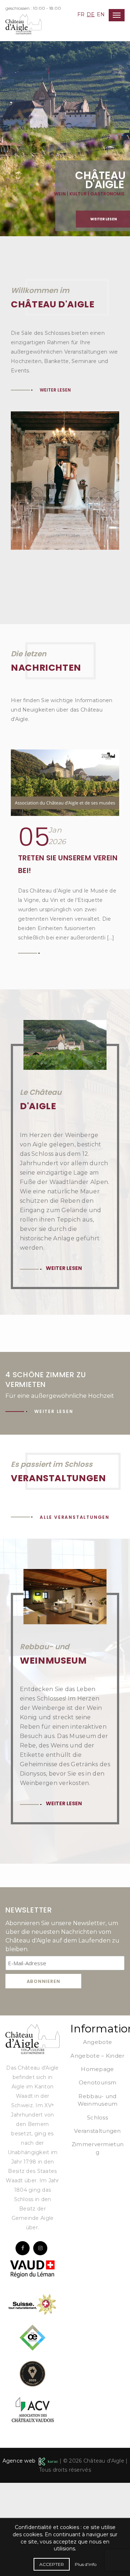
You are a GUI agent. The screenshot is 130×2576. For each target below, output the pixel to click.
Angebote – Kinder (97, 2149)
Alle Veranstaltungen (75, 1610)
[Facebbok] (23, 2341)
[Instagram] (40, 2341)
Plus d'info (86, 2564)
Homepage (97, 2162)
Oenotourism (97, 2176)
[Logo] (32, 2132)
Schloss (97, 2211)
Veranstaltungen (97, 2224)
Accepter (52, 2564)
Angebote (97, 2135)
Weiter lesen (55, 483)
